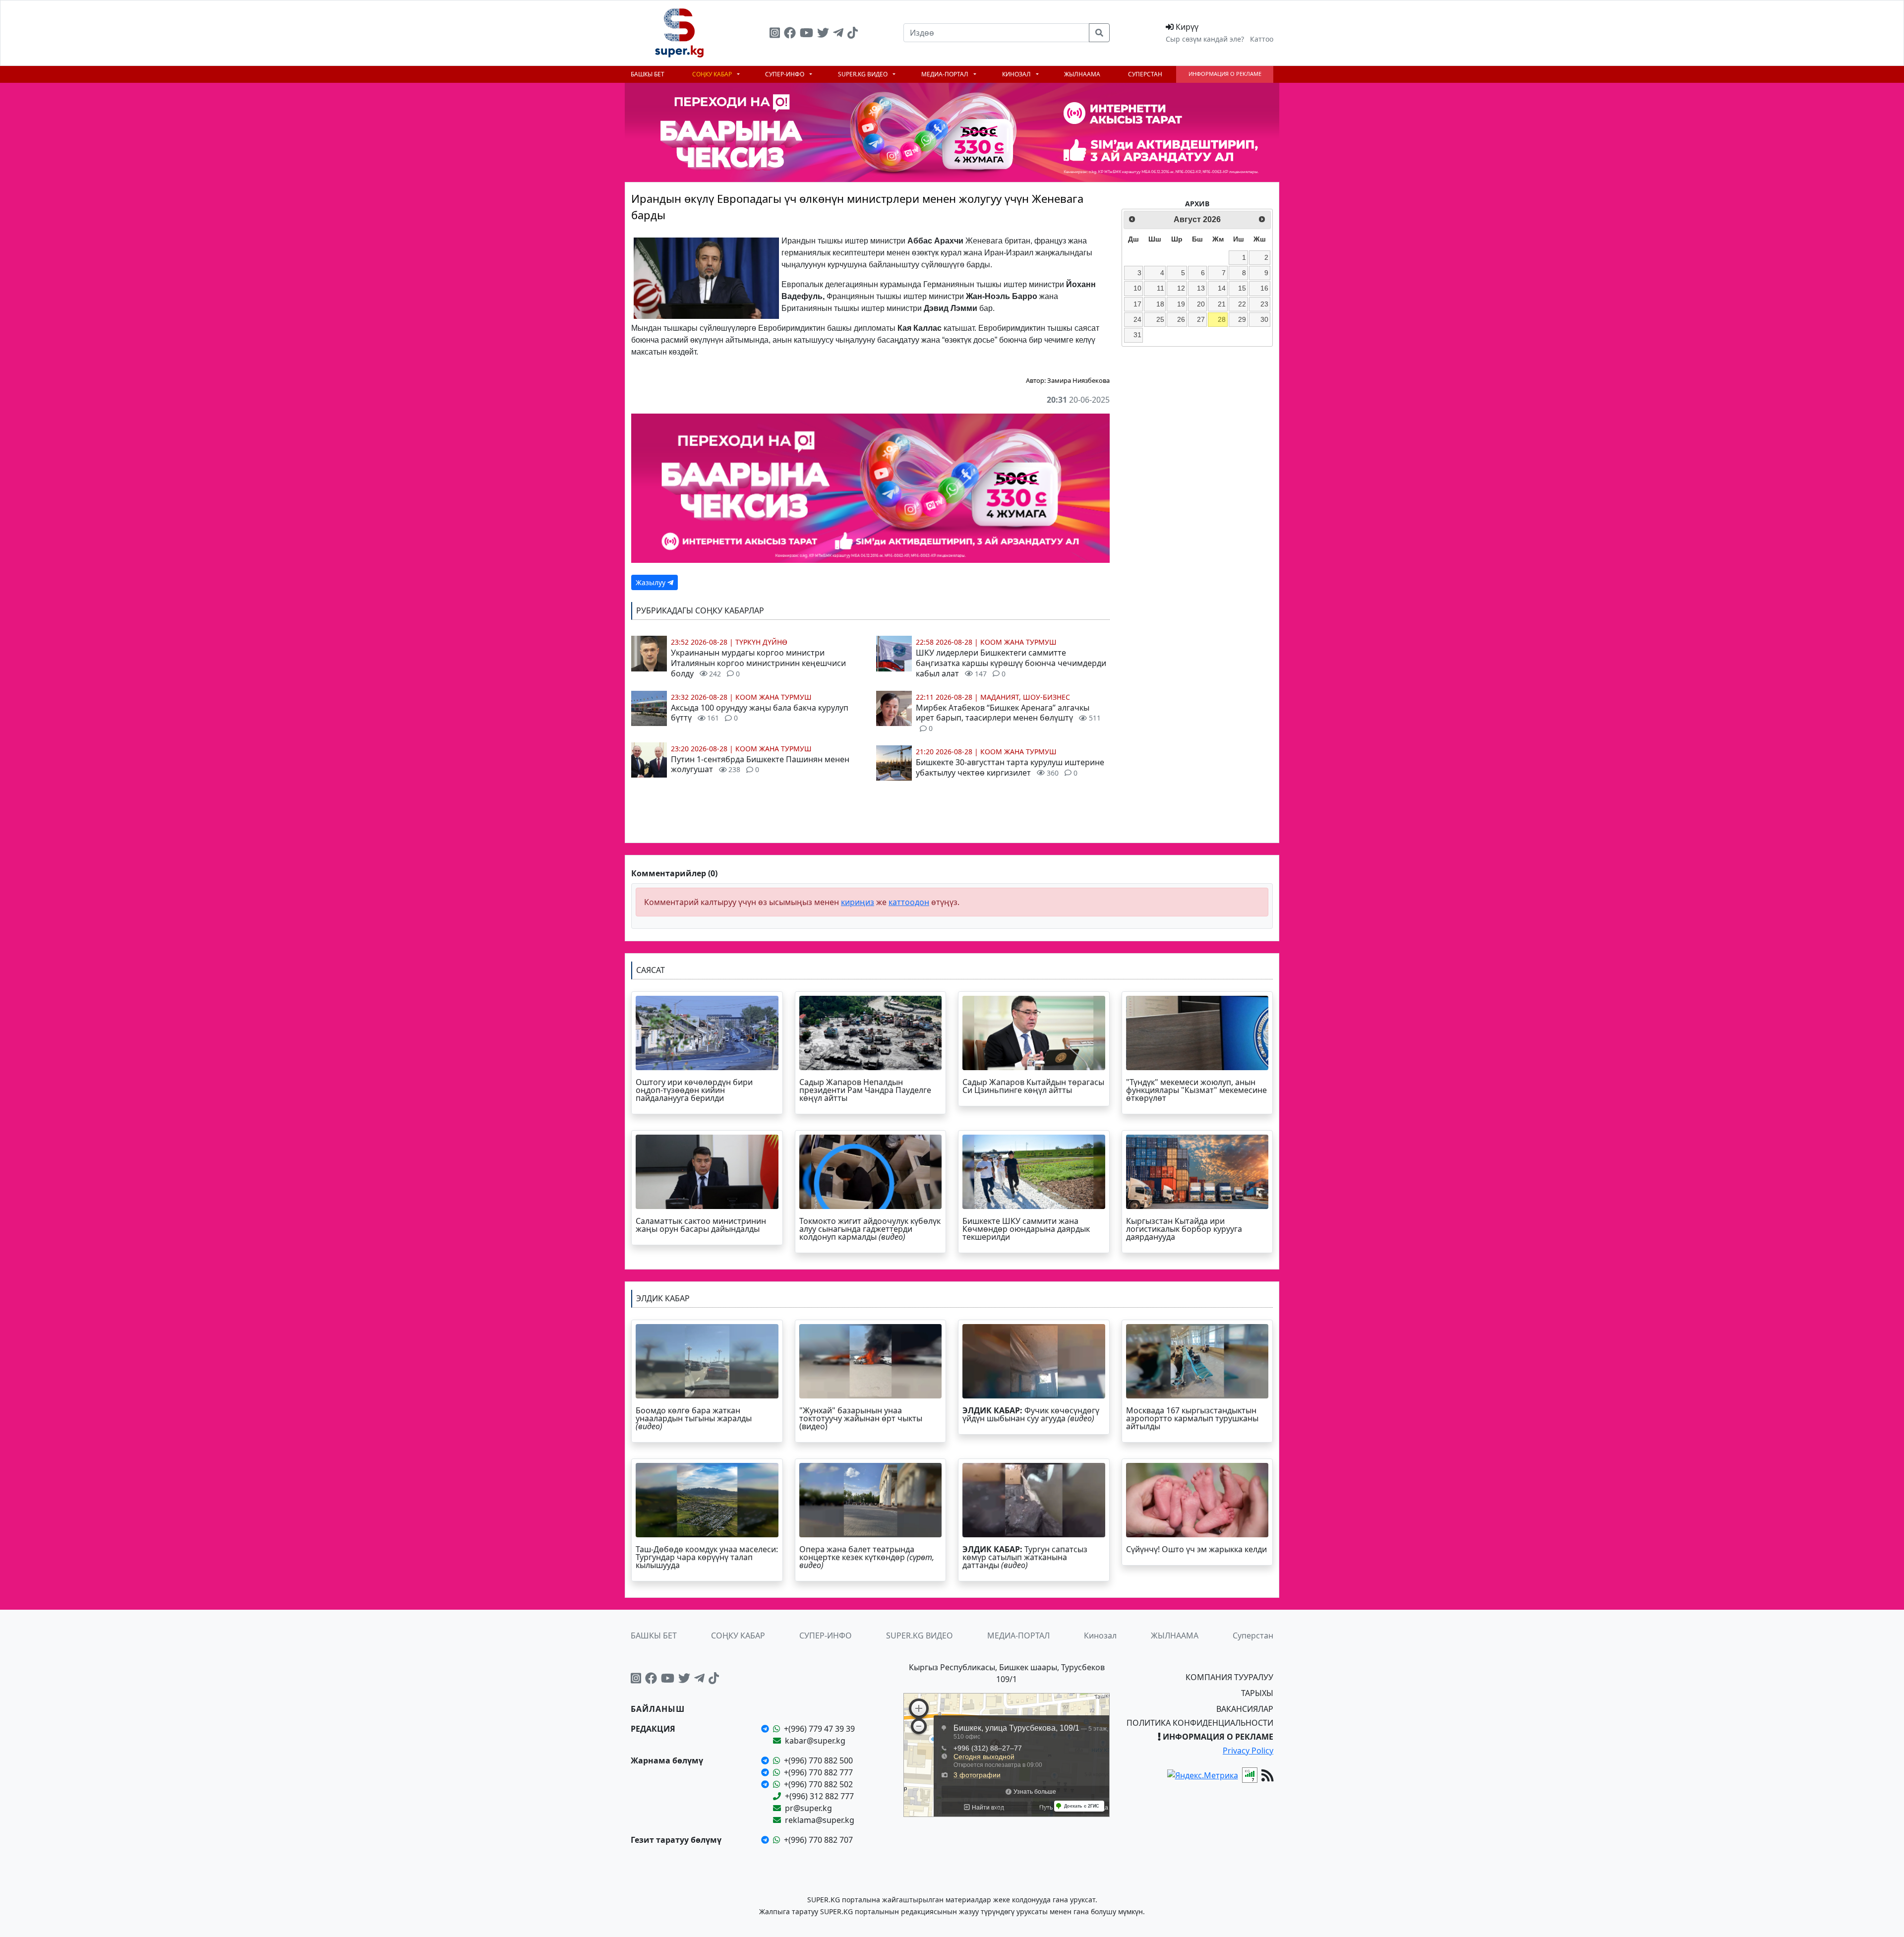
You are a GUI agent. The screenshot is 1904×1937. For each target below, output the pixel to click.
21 (1222, 304)
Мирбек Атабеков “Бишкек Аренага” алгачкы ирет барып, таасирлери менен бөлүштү (1008, 718)
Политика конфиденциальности (1200, 1723)
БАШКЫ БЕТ (648, 74)
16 (1264, 288)
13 (1201, 288)
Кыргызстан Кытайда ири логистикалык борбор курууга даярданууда (1184, 1229)
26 (1181, 319)
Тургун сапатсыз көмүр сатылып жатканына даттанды (1025, 1557)
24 (1137, 319)
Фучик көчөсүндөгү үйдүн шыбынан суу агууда (1031, 1414)
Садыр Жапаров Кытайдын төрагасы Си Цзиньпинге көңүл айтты (1033, 1086)
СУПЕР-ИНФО (785, 74)
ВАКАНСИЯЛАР (1245, 1709)
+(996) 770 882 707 (818, 1840)
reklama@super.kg (820, 1820)
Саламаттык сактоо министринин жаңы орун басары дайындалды (701, 1225)
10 (1137, 288)
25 (1160, 319)
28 (1222, 319)
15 (1242, 288)
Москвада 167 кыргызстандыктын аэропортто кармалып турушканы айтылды (1192, 1418)
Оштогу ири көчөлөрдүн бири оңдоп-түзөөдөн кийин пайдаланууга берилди (694, 1090)
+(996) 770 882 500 (818, 1760)
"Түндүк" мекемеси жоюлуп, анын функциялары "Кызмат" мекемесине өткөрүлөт (1196, 1090)
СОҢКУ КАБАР (713, 74)
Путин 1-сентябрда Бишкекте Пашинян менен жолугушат (760, 764)
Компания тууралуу (1229, 1677)
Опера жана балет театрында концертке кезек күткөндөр (867, 1557)
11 (1160, 288)
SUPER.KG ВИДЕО (863, 74)
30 (1264, 319)
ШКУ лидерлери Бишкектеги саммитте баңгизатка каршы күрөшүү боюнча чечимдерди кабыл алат (1011, 663)
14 (1222, 288)
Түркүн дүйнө (761, 642)
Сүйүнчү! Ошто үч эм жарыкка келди (1196, 1549)
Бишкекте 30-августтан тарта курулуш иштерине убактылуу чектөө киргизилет (1010, 767)
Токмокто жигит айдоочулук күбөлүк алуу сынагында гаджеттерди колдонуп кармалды (870, 1229)
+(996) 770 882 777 (818, 1772)
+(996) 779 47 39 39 (819, 1729)
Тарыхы (1257, 1693)
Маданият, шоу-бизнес (1025, 697)
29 (1242, 319)
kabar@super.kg (815, 1741)
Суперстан (1145, 74)
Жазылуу (652, 582)
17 (1137, 304)
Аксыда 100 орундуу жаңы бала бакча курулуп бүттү (760, 713)
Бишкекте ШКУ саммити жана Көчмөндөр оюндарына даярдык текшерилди (1026, 1229)
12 (1181, 288)
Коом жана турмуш (773, 697)
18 (1160, 304)
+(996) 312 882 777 (819, 1796)
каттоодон (909, 902)
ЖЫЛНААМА (1082, 74)
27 (1201, 319)
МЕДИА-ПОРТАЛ (946, 74)
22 (1242, 304)
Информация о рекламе (1225, 74)
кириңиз (858, 902)
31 (1137, 335)
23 (1264, 304)
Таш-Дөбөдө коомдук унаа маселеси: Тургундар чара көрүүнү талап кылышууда (707, 1557)
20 (1201, 304)
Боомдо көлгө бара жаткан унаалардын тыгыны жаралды (694, 1418)
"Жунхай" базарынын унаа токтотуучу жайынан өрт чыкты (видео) (861, 1418)
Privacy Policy (1248, 1751)
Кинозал (1017, 74)
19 (1181, 304)
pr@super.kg (808, 1808)
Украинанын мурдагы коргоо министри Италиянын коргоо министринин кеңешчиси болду (758, 663)
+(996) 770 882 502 (818, 1784)
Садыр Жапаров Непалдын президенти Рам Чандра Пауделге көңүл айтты (865, 1090)
